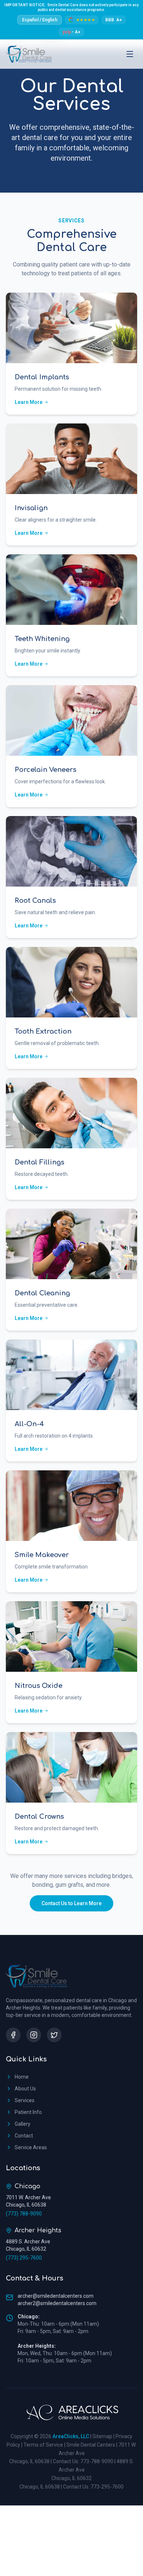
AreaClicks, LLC (71, 2436)
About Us (25, 2089)
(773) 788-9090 (24, 2214)
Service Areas (31, 2147)
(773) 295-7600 (24, 2258)
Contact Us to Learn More (71, 1903)
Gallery (23, 2124)
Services (25, 2100)
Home (22, 2077)
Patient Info (28, 2112)
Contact (24, 2136)
